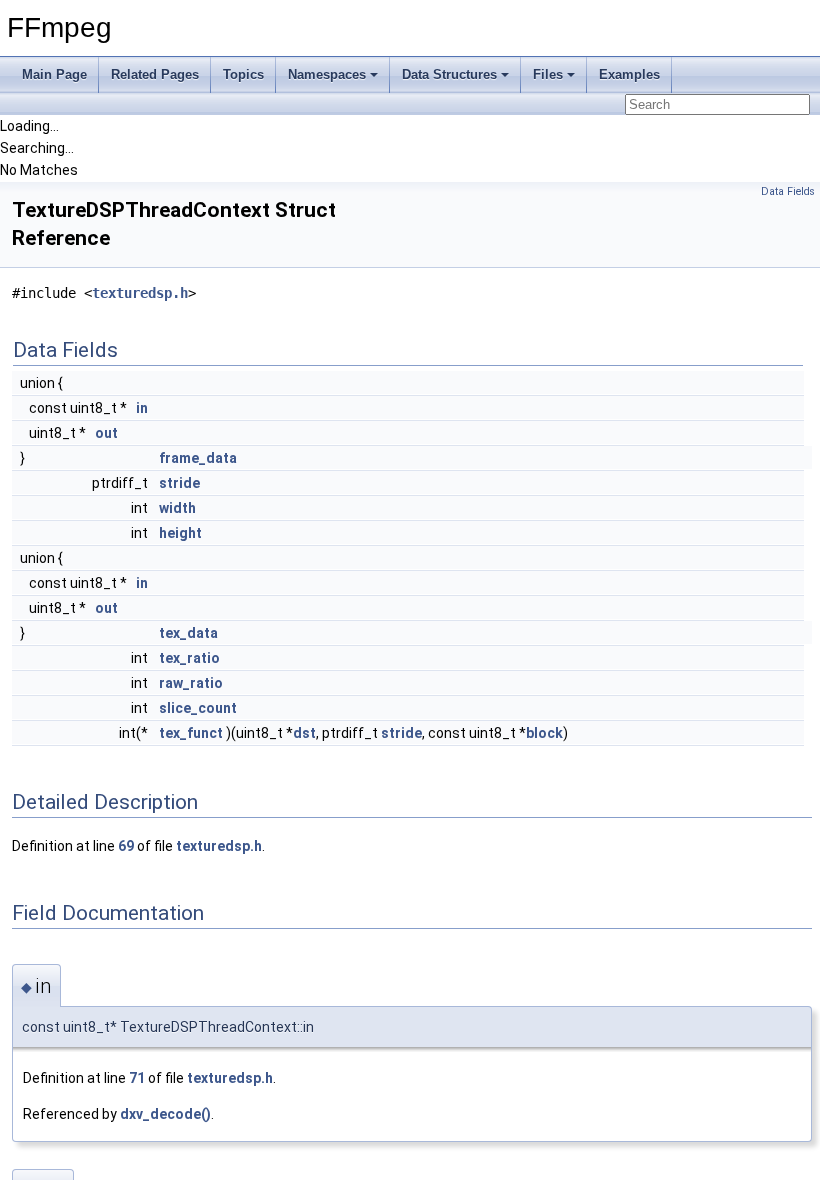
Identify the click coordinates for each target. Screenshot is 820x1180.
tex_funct (191, 733)
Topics (243, 74)
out (106, 433)
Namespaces (327, 74)
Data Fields (788, 191)
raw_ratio (191, 683)
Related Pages (155, 74)
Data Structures (449, 74)
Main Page (54, 74)
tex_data (188, 633)
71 (137, 1078)
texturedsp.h (140, 293)
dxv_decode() (165, 1114)
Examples (629, 74)
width (177, 508)
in (142, 408)
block (544, 733)
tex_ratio (189, 658)
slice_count (198, 708)
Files (548, 74)
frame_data (198, 458)
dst (304, 733)
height (180, 533)
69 (126, 846)
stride (179, 483)
